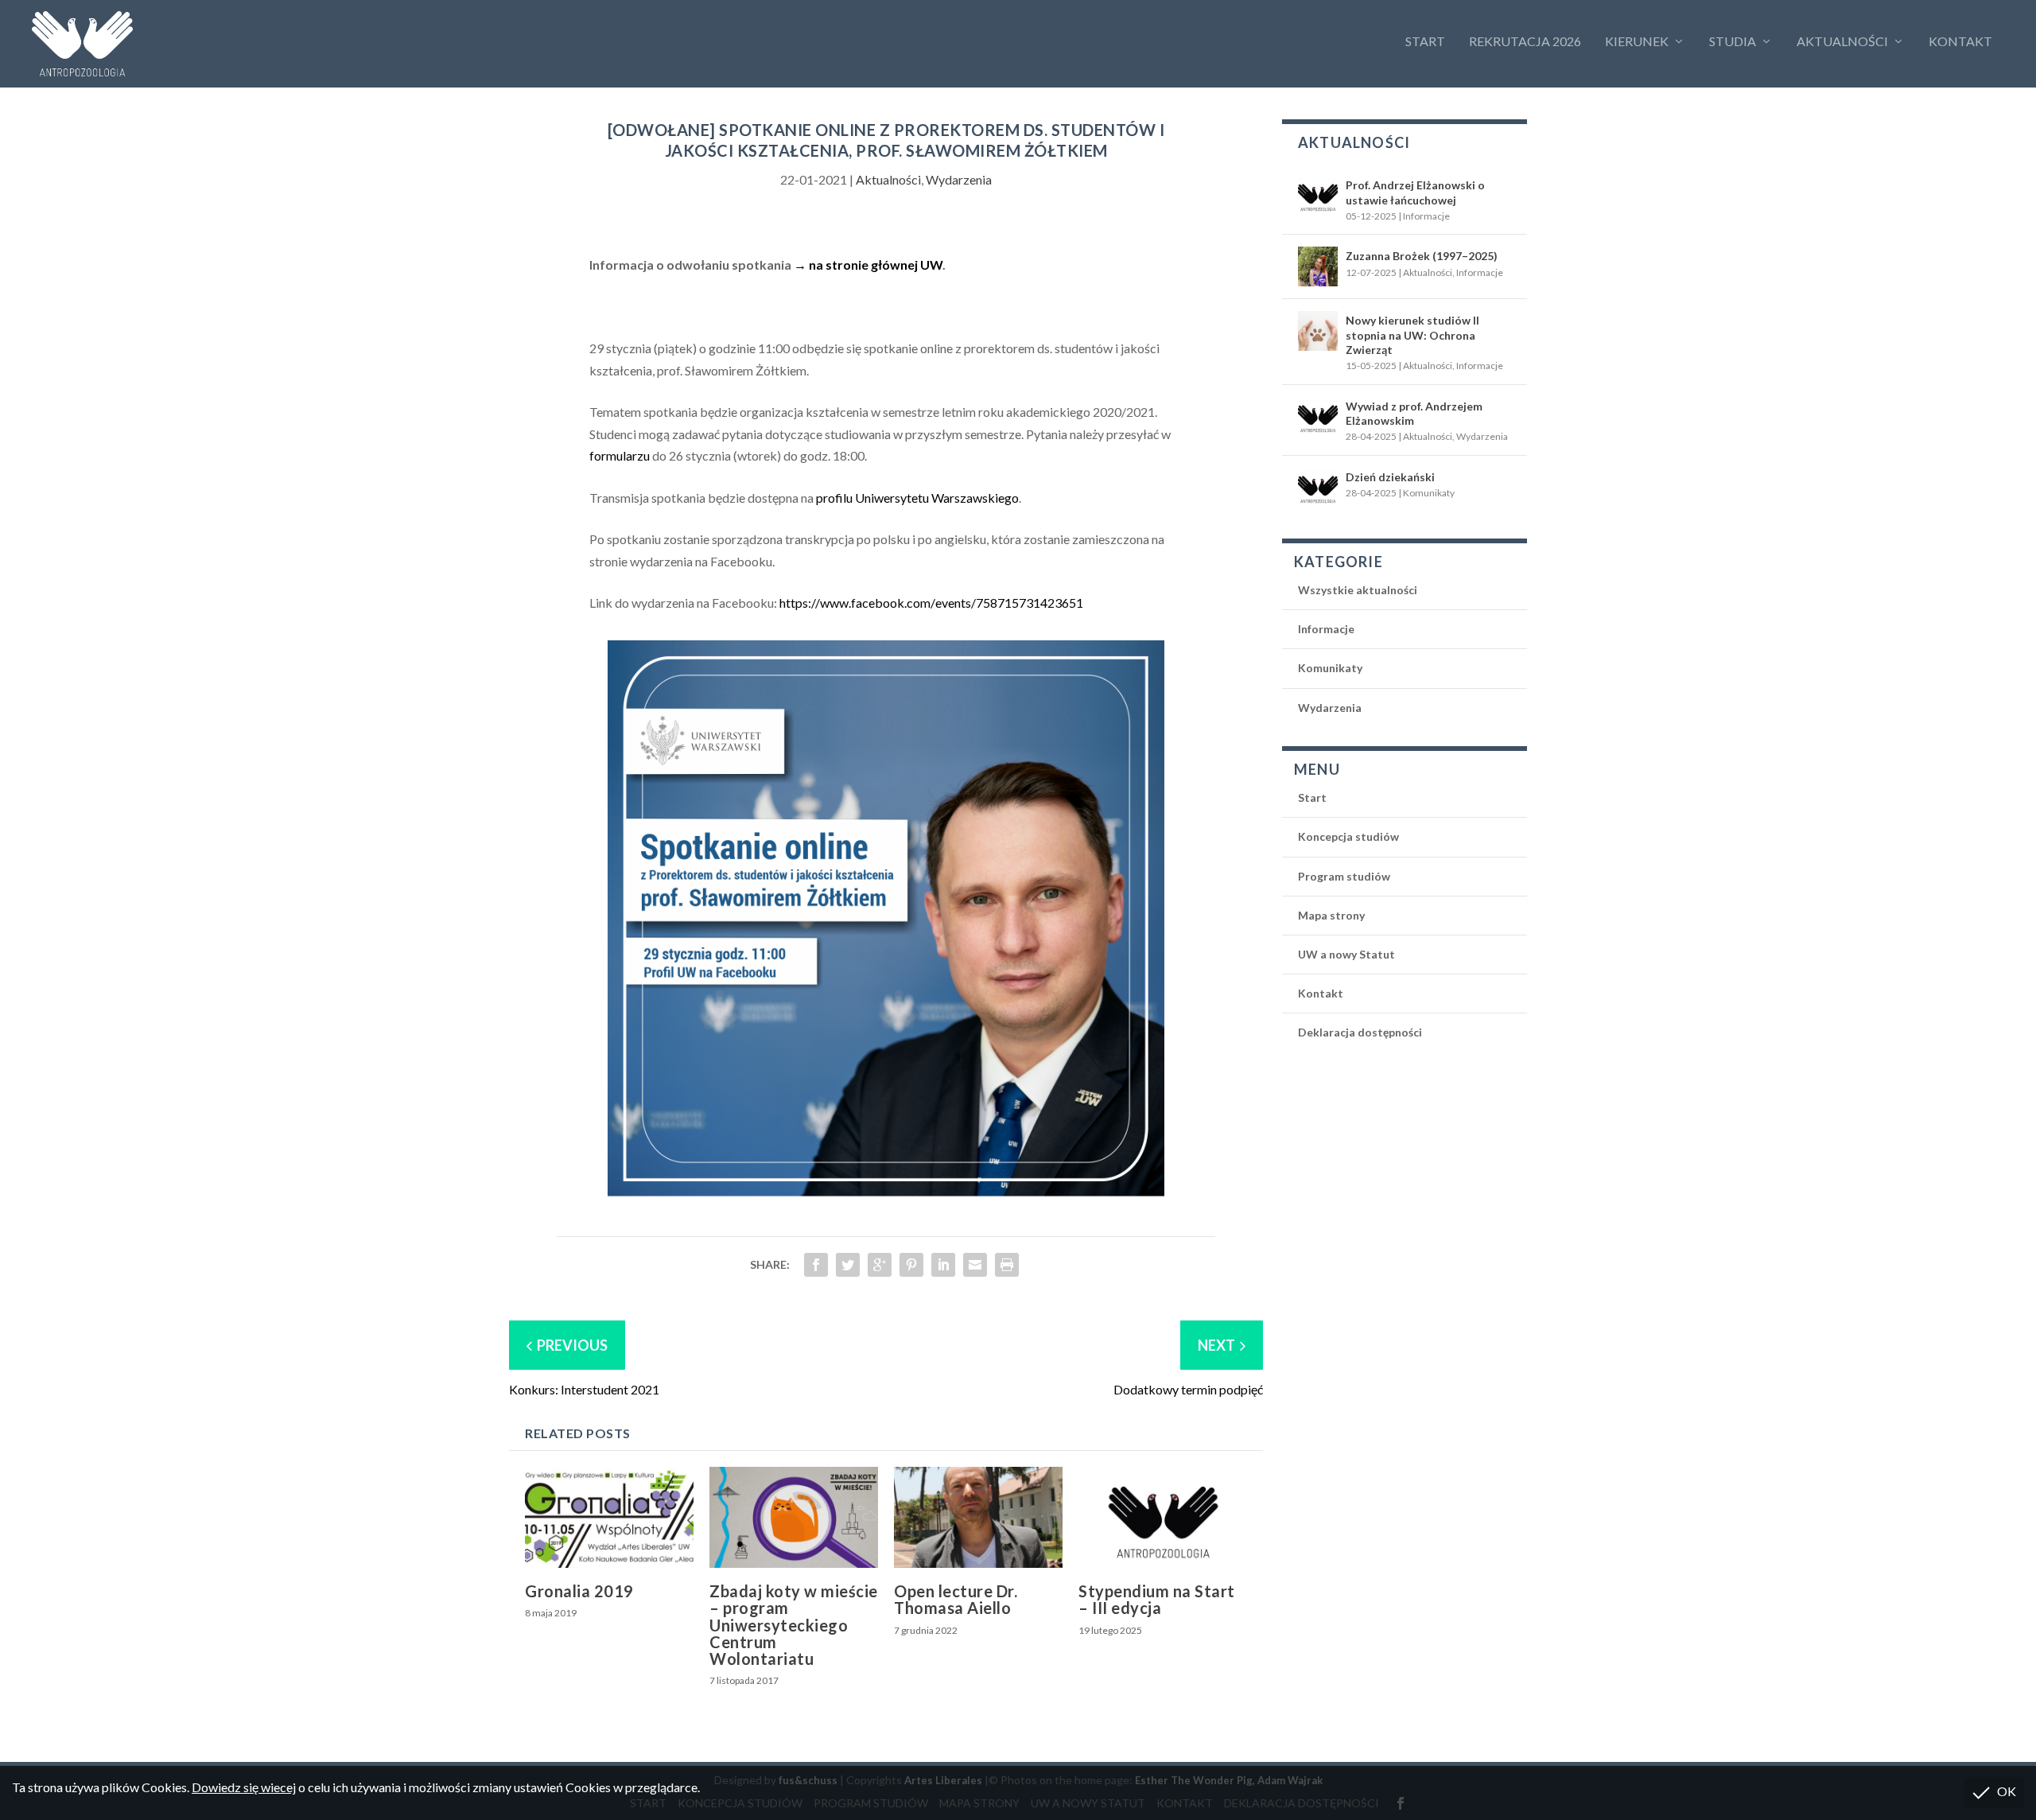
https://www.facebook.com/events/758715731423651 (931, 603)
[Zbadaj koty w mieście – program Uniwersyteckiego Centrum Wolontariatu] (794, 1517)
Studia (1733, 41)
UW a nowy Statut (1346, 954)
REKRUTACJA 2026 (1525, 41)
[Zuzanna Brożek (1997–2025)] (1318, 266)
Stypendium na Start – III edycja (1157, 1599)
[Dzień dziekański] (1318, 488)
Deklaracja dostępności (1360, 1032)
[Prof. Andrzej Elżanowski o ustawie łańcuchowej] (1318, 196)
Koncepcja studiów (1348, 836)
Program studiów (1344, 876)
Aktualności (1842, 41)
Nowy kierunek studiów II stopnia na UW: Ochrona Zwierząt (1412, 334)
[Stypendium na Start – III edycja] (1163, 1517)
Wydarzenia (959, 179)
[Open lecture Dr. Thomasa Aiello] (978, 1517)
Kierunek (1637, 41)
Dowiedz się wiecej (244, 1787)
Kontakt (1960, 41)
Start (1425, 41)
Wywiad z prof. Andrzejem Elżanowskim (1414, 413)
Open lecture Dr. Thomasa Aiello (956, 1599)
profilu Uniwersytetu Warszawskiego (917, 498)
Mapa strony (1331, 915)
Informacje (1426, 216)
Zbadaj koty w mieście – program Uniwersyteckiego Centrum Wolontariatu (794, 1625)
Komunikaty (1429, 493)
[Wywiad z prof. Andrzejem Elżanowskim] (1318, 417)
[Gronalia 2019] (609, 1517)
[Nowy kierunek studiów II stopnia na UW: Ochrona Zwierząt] (1318, 331)
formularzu (620, 455)
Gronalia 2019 (579, 1591)
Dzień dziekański (1390, 477)
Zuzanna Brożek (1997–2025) (1422, 256)
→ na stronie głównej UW (868, 264)
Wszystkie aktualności (1358, 590)
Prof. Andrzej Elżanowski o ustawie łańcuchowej (1415, 192)
